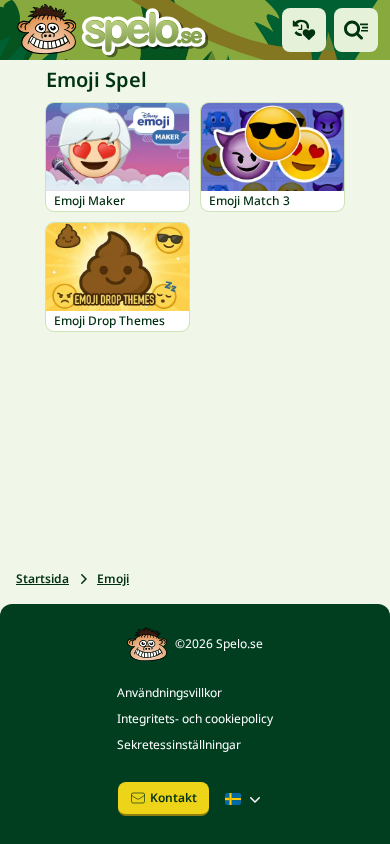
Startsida (42, 578)
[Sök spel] (356, 30)
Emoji (113, 578)
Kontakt (173, 797)
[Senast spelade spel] (304, 30)
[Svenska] (245, 799)
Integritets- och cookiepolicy (195, 718)
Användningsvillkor (169, 692)
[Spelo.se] (111, 30)
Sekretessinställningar (179, 744)
